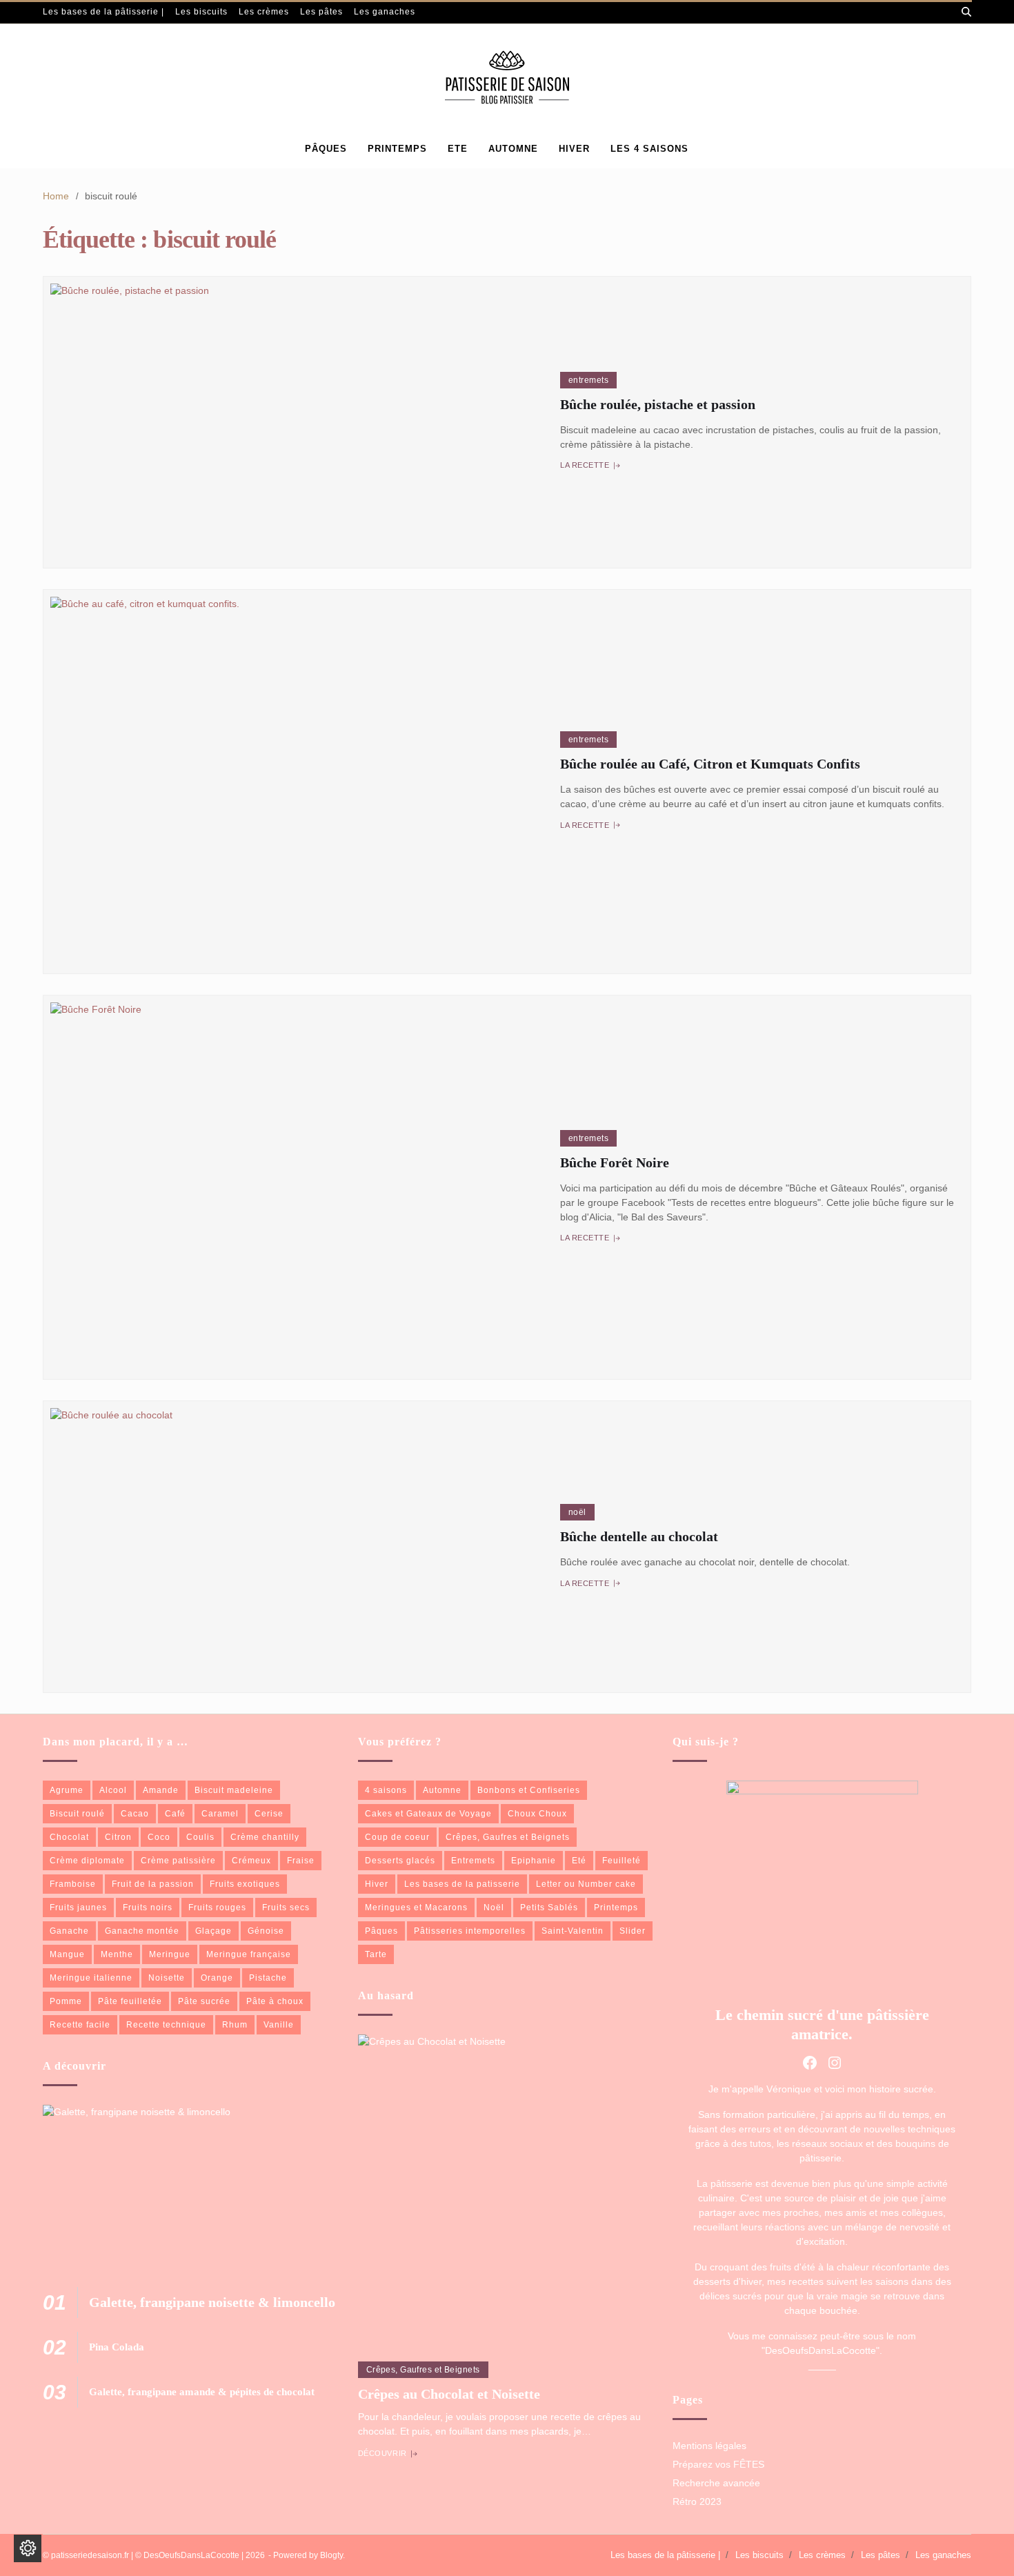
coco (159, 1837)
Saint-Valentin (573, 1931)
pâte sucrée (204, 2001)
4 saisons (386, 1790)
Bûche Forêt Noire (615, 1162)
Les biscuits (201, 12)
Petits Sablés (549, 1908)
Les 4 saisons (649, 149)
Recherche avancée (716, 2483)
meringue (170, 1954)
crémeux (251, 1861)
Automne (442, 1790)
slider (633, 1931)
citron (118, 1837)
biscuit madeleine (234, 1790)
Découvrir (382, 2454)
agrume (67, 1790)
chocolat (69, 1837)
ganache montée (142, 1931)
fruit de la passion (153, 1884)
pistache (268, 1978)
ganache (69, 1931)
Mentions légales (709, 2446)
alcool (113, 1790)
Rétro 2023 (697, 2501)
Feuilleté (622, 1861)
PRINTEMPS (397, 149)
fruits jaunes (78, 1908)
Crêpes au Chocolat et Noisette (449, 2394)
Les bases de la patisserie (462, 1884)
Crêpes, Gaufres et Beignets (508, 1837)
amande (161, 1790)
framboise (73, 1884)
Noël (577, 1512)
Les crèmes (264, 12)
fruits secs (286, 1908)
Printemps (616, 1908)
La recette (585, 466)
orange (217, 1978)
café (175, 1814)
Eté (579, 1861)
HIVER (574, 149)
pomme (66, 2001)
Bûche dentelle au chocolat (639, 1536)
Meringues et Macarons (416, 1908)
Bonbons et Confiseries (529, 1790)
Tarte (376, 1954)
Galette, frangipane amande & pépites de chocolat (202, 2392)
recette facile (80, 2025)
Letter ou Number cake (586, 1884)
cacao (135, 1814)
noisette (167, 1978)
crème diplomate (87, 1861)
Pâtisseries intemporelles (470, 1931)
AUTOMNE (513, 149)
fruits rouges (217, 1908)
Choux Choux (537, 1814)
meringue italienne (91, 1978)
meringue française (249, 1954)
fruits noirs (148, 1908)
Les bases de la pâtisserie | (103, 12)
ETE (458, 149)
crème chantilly (265, 1837)
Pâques (326, 149)
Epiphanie (534, 1861)
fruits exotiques (245, 1884)
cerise (269, 1814)
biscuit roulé (77, 1814)
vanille (279, 2025)
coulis (200, 1837)
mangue (67, 1954)
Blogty (331, 2555)
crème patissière (178, 1861)
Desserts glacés (400, 1861)
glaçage (213, 1931)
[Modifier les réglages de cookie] (28, 2548)
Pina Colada (117, 2347)
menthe (117, 1954)
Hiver (377, 1884)
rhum (235, 2025)
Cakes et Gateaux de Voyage (428, 1814)
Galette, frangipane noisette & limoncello (212, 2302)
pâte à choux (275, 2001)
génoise (266, 1931)
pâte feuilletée (130, 2001)
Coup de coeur (397, 1837)
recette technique (166, 2025)
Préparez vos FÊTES (718, 2464)
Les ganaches (385, 12)
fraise (301, 1861)
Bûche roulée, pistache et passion (658, 404)
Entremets (588, 380)
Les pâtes (321, 12)
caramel (220, 1814)
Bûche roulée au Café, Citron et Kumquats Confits (710, 764)
